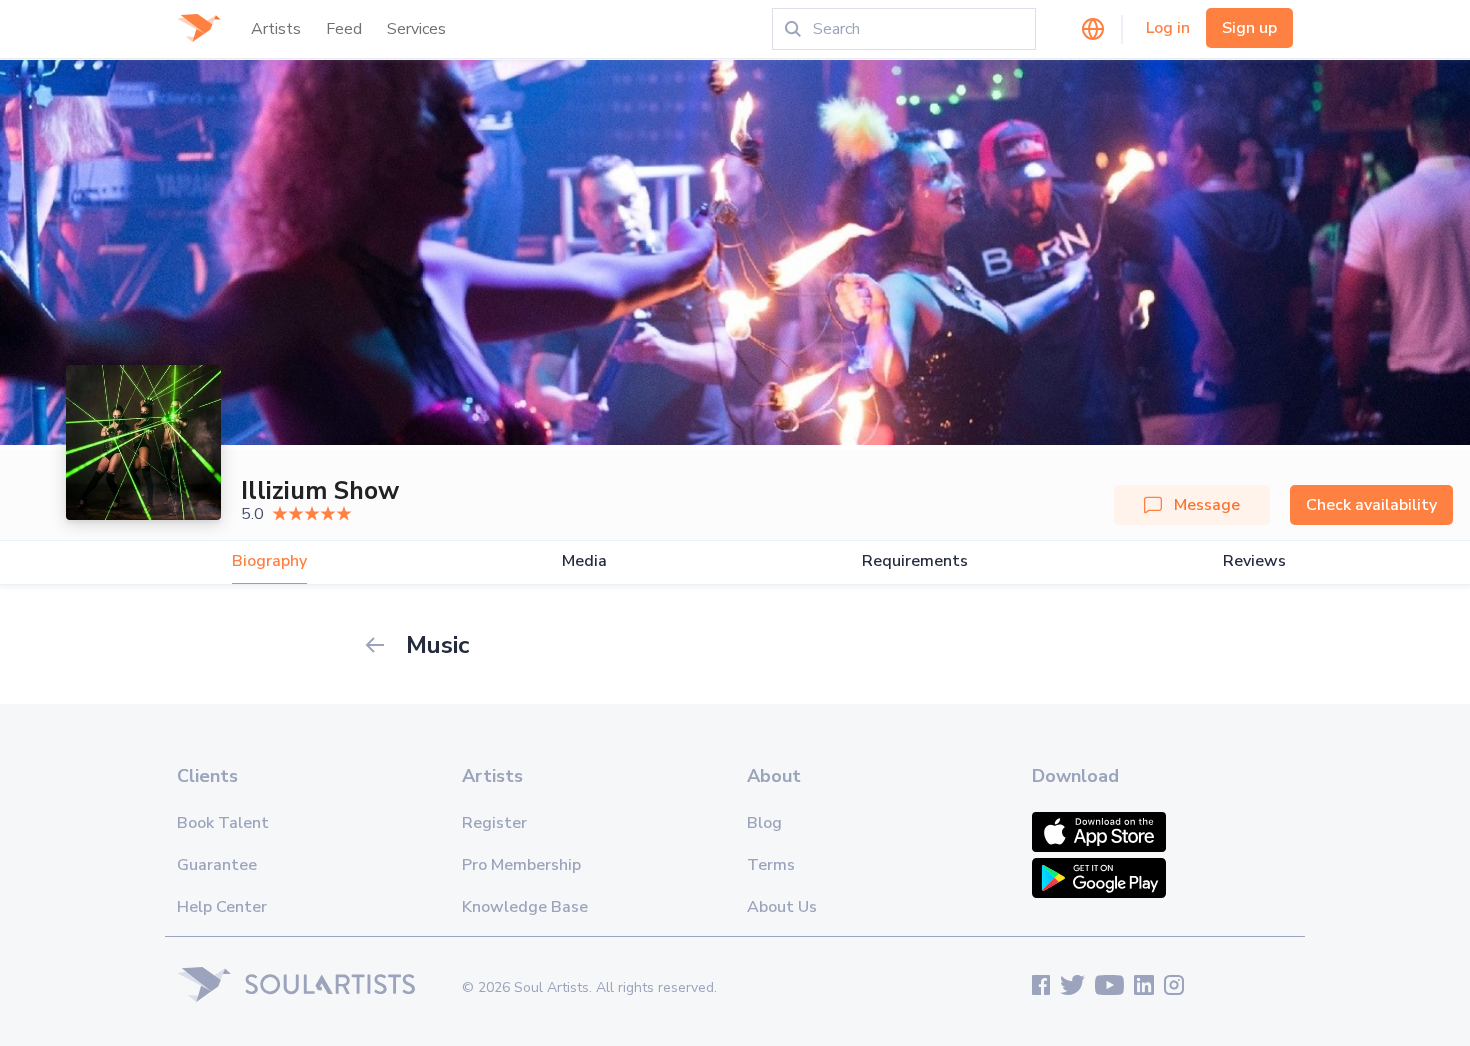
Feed (344, 29)
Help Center (222, 907)
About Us (782, 907)
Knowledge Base (525, 907)
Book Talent (223, 823)
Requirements (915, 561)
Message (1207, 505)
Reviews (1254, 561)
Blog (764, 823)
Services (416, 29)
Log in (1168, 28)
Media (584, 561)
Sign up (1249, 28)
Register (494, 823)
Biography (269, 561)
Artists (276, 29)
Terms (771, 865)
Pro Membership (521, 865)
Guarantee (217, 865)
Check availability (1371, 505)
